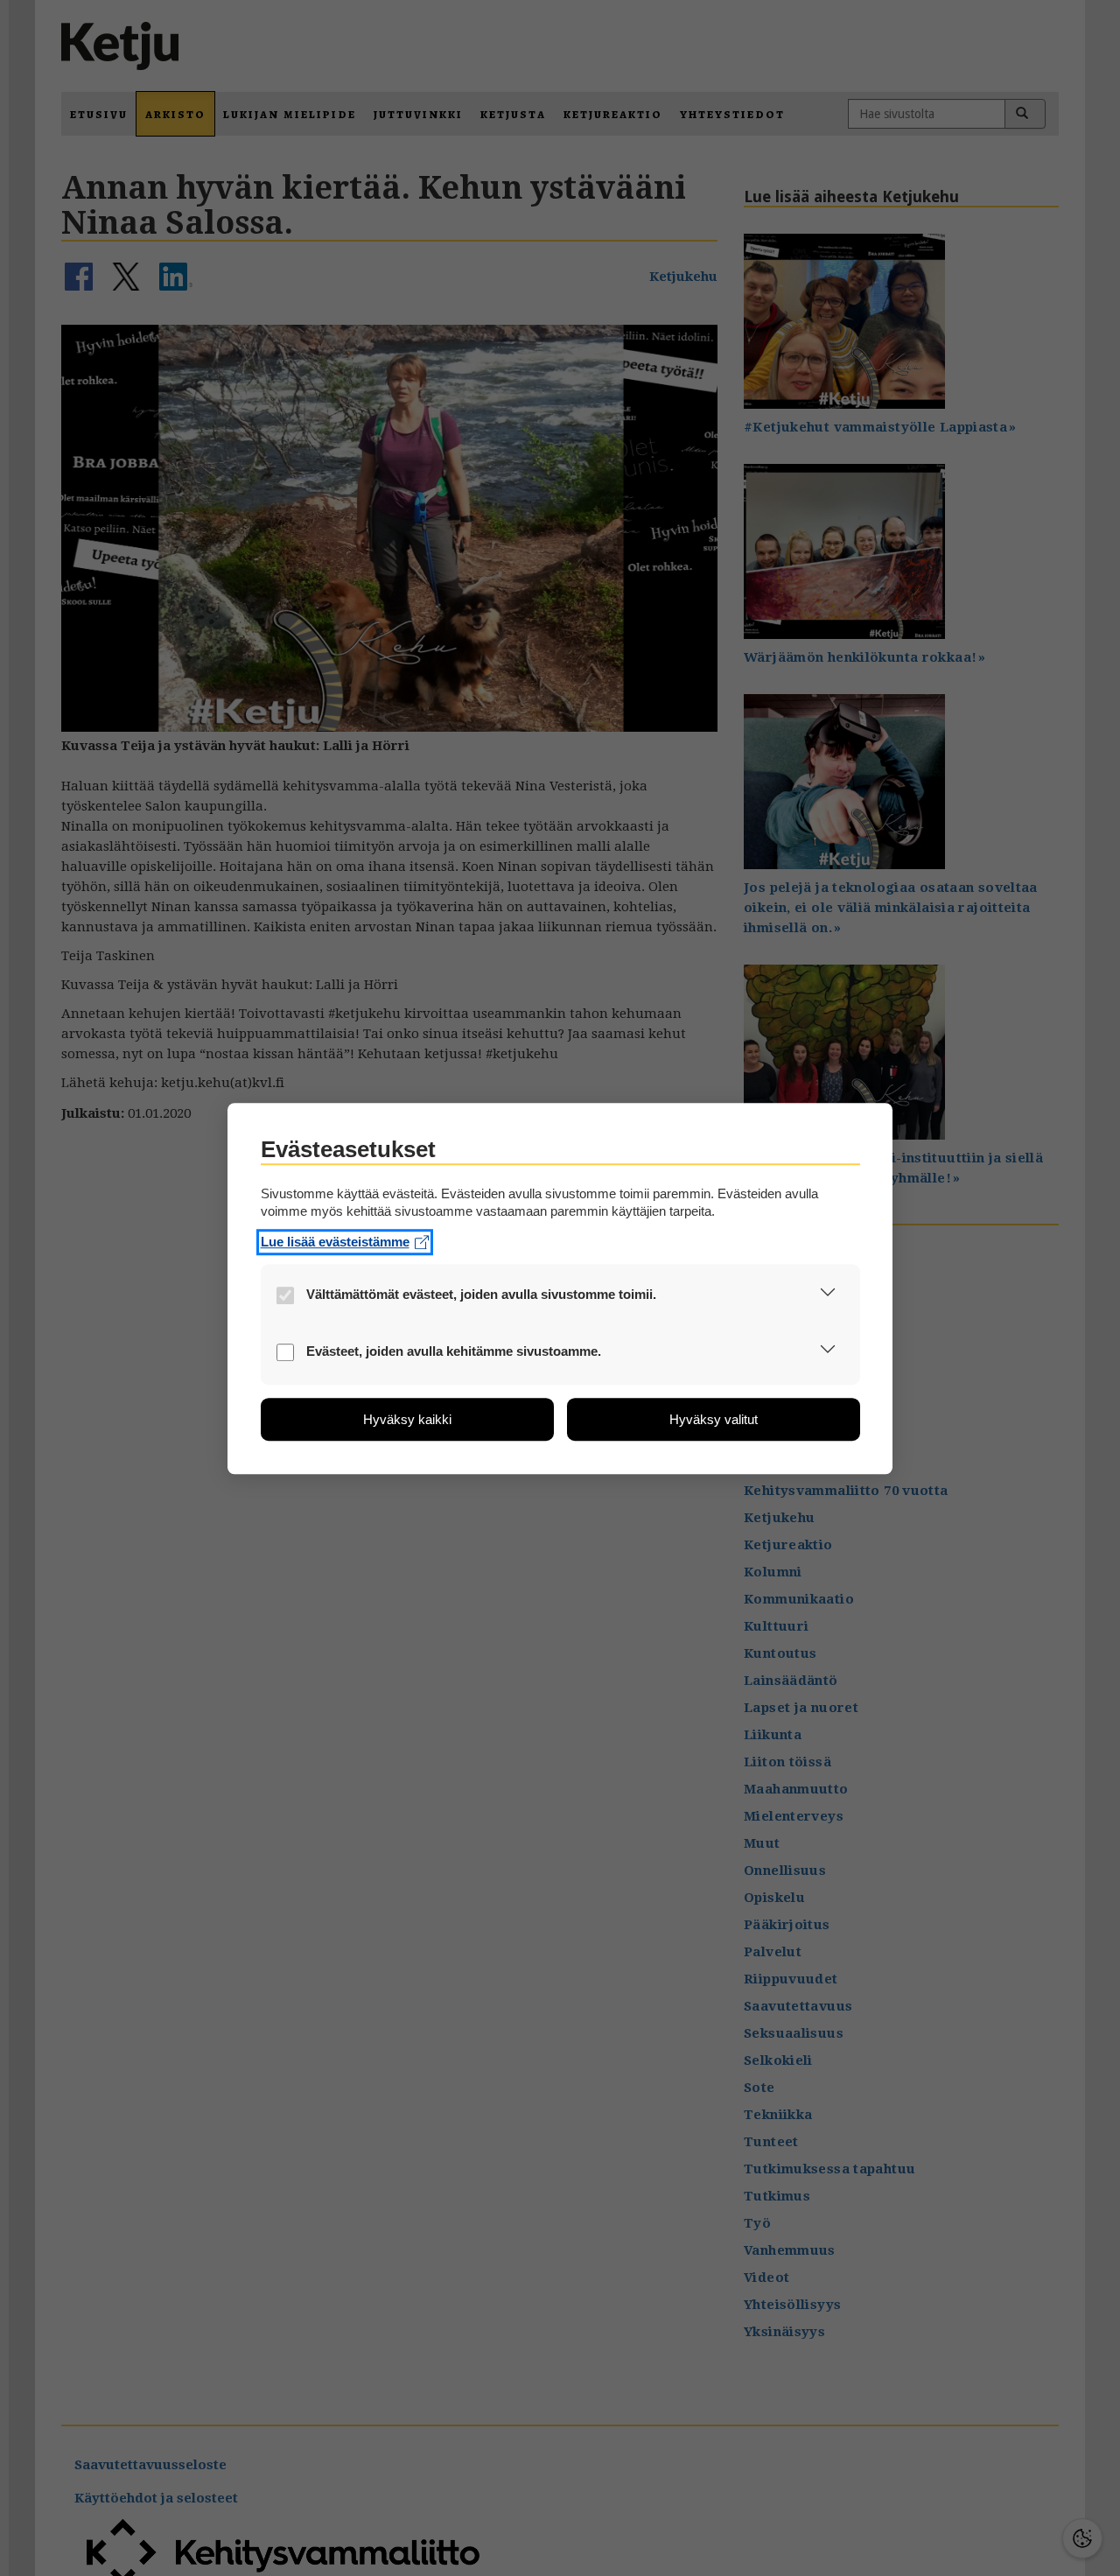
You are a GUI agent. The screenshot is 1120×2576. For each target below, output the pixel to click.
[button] (828, 1296)
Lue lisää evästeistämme (335, 1242)
